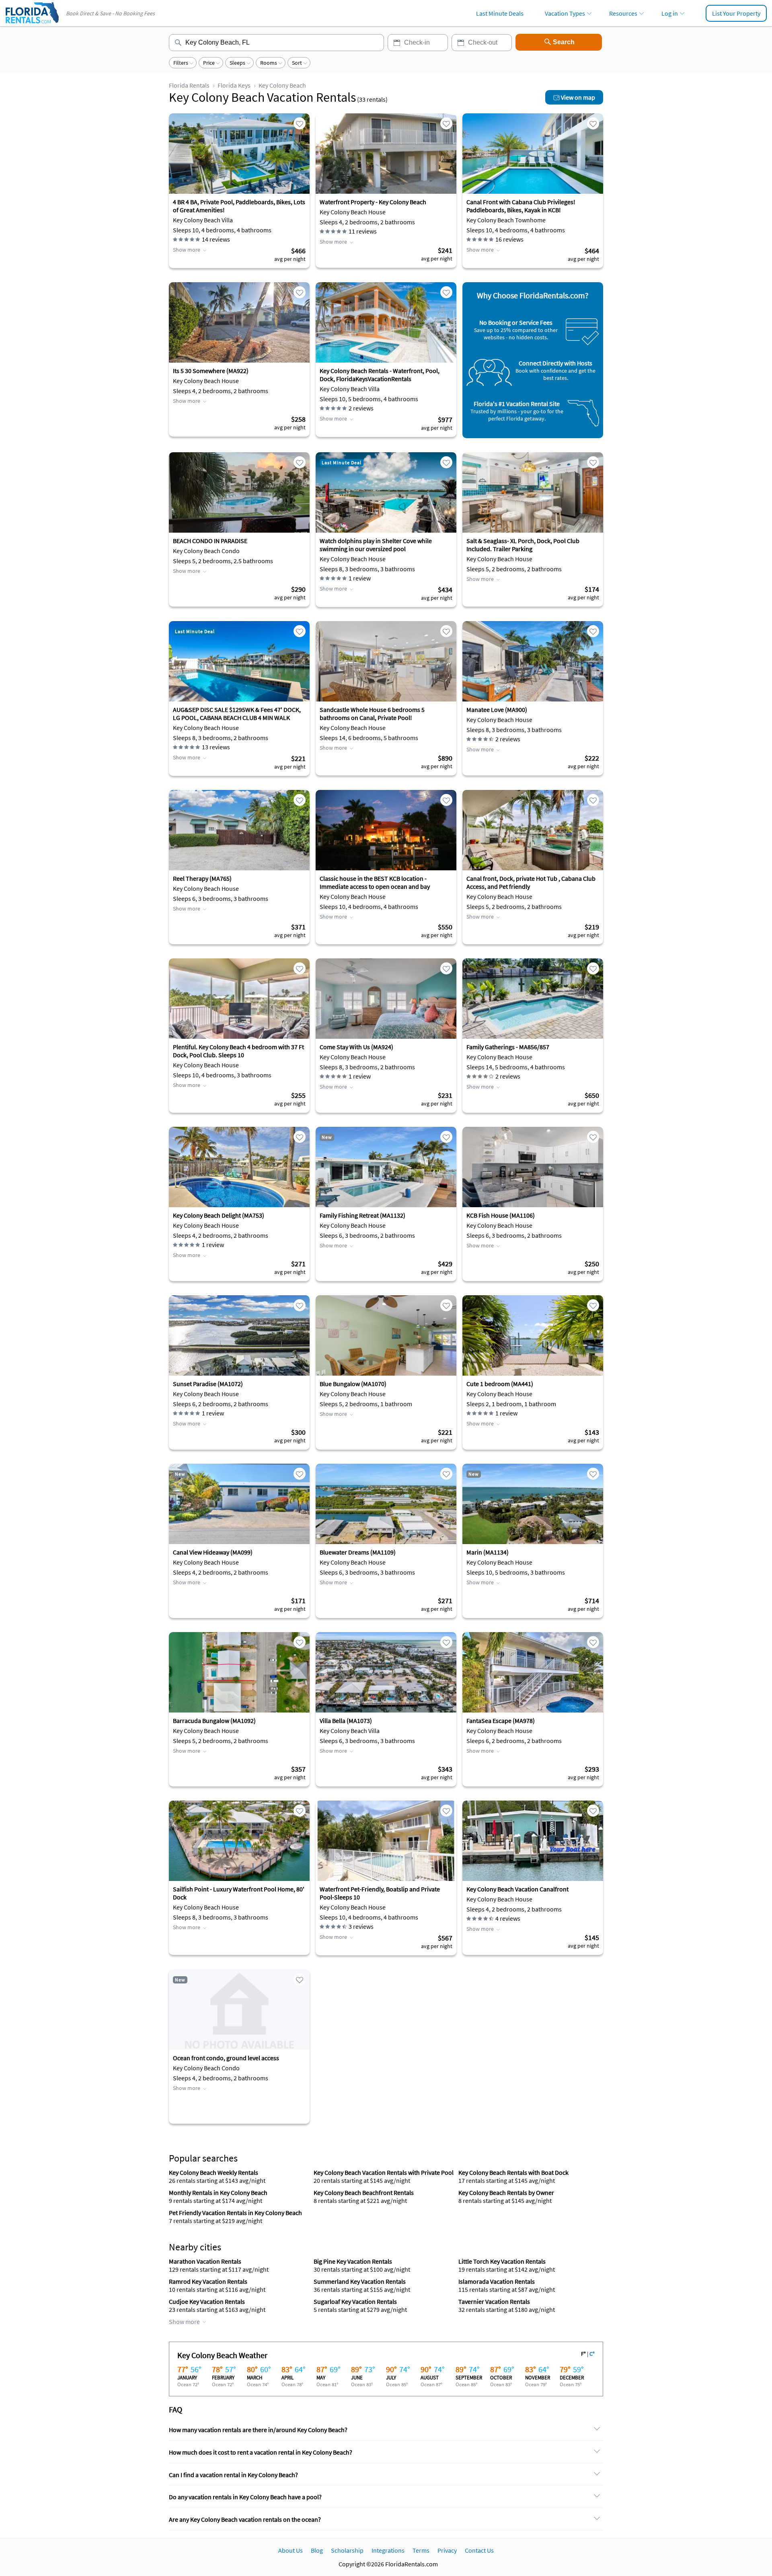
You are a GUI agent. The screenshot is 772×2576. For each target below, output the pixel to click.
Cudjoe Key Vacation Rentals (207, 2301)
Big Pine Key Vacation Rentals (353, 2261)
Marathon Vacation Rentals (205, 2261)
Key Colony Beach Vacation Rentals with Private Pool (384, 2172)
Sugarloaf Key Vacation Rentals (355, 2301)
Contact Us (479, 2550)
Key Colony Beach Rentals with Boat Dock (513, 2172)
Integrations (388, 2550)
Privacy (447, 2550)
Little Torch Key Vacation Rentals (502, 2261)
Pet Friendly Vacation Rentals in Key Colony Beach (235, 2213)
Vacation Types (565, 13)
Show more (187, 250)
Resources (623, 13)
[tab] (386, 2430)
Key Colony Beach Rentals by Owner (506, 2192)
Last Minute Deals (500, 13)
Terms (421, 2550)
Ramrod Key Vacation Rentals (208, 2281)
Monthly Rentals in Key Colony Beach (218, 2192)
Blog (317, 2550)
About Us (291, 2550)
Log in (670, 13)
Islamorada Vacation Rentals (497, 2281)
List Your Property (736, 13)
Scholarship (347, 2550)
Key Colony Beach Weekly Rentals (214, 2172)
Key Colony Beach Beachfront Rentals (364, 2192)
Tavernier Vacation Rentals (494, 2301)
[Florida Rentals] (32, 24)
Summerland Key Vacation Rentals (360, 2281)
